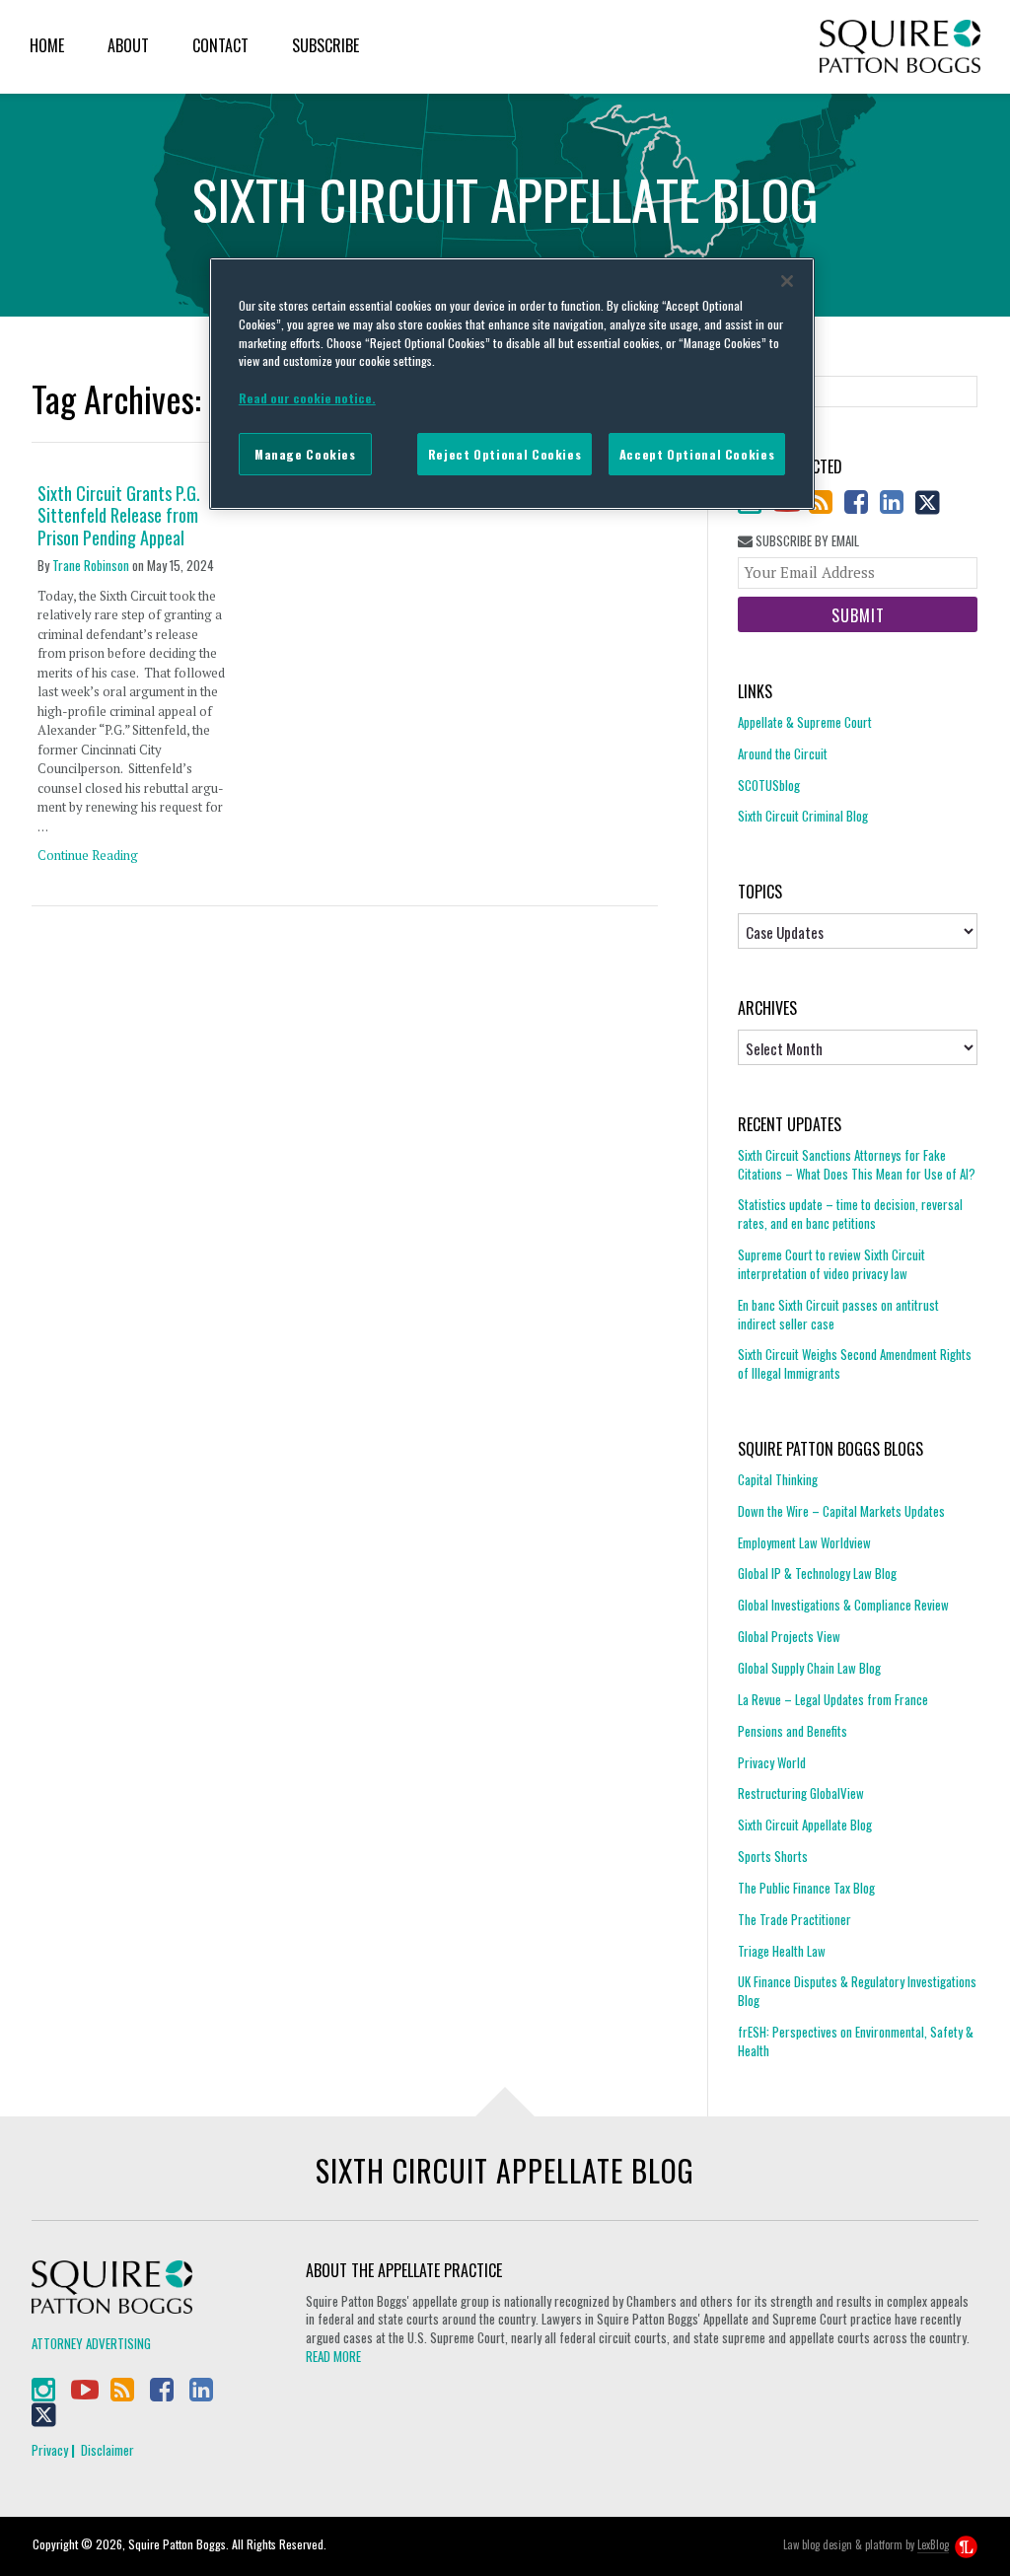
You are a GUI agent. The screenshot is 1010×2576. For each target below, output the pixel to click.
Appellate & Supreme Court (805, 722)
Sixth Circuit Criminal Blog (803, 816)
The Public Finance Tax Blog (806, 1888)
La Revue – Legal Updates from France (833, 1699)
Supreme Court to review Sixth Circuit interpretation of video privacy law (831, 1264)
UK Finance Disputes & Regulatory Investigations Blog (857, 1991)
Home (47, 45)
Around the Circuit (783, 753)
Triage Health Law (782, 1951)
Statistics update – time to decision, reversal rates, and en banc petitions (850, 1214)
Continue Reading (88, 855)
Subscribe (325, 45)
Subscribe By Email (806, 541)
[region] (512, 384)
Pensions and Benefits (793, 1731)
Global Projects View (789, 1636)
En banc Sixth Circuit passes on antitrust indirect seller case (838, 1314)
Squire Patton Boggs (900, 47)
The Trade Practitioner (794, 1919)
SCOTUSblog (769, 785)
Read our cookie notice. (307, 398)
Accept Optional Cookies (697, 454)
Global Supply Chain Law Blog (809, 1668)
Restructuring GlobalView (801, 1793)
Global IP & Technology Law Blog (817, 1573)
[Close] (787, 281)
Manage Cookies (305, 454)
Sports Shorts (773, 1856)
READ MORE (333, 2356)
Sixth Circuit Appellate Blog (805, 1825)
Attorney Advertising (91, 2343)
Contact (220, 45)
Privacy (50, 2450)
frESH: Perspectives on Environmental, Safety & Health (856, 2041)
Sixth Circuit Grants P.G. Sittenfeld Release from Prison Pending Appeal (119, 516)
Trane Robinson (91, 565)
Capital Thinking (778, 1480)
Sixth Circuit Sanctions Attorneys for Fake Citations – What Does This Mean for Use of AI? (857, 1165)
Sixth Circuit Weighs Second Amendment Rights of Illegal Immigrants (855, 1363)
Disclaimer (108, 2450)
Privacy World (772, 1762)
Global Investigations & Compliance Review (843, 1605)
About (128, 45)
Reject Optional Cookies (505, 454)
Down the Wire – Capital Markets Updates (841, 1511)
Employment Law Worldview (804, 1542)
